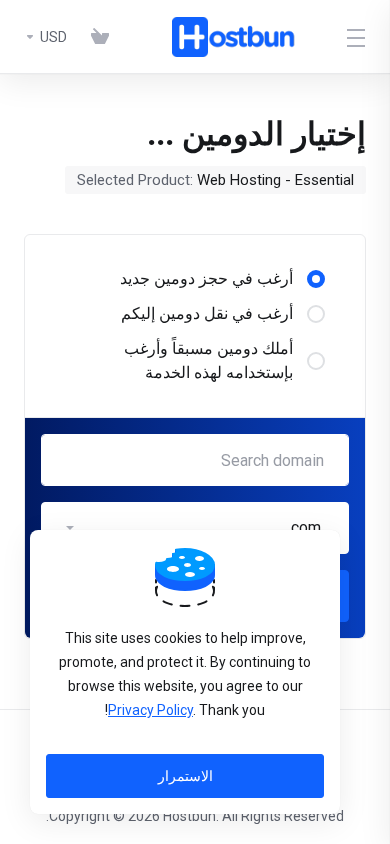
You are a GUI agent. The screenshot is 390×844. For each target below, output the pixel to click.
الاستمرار (185, 776)
